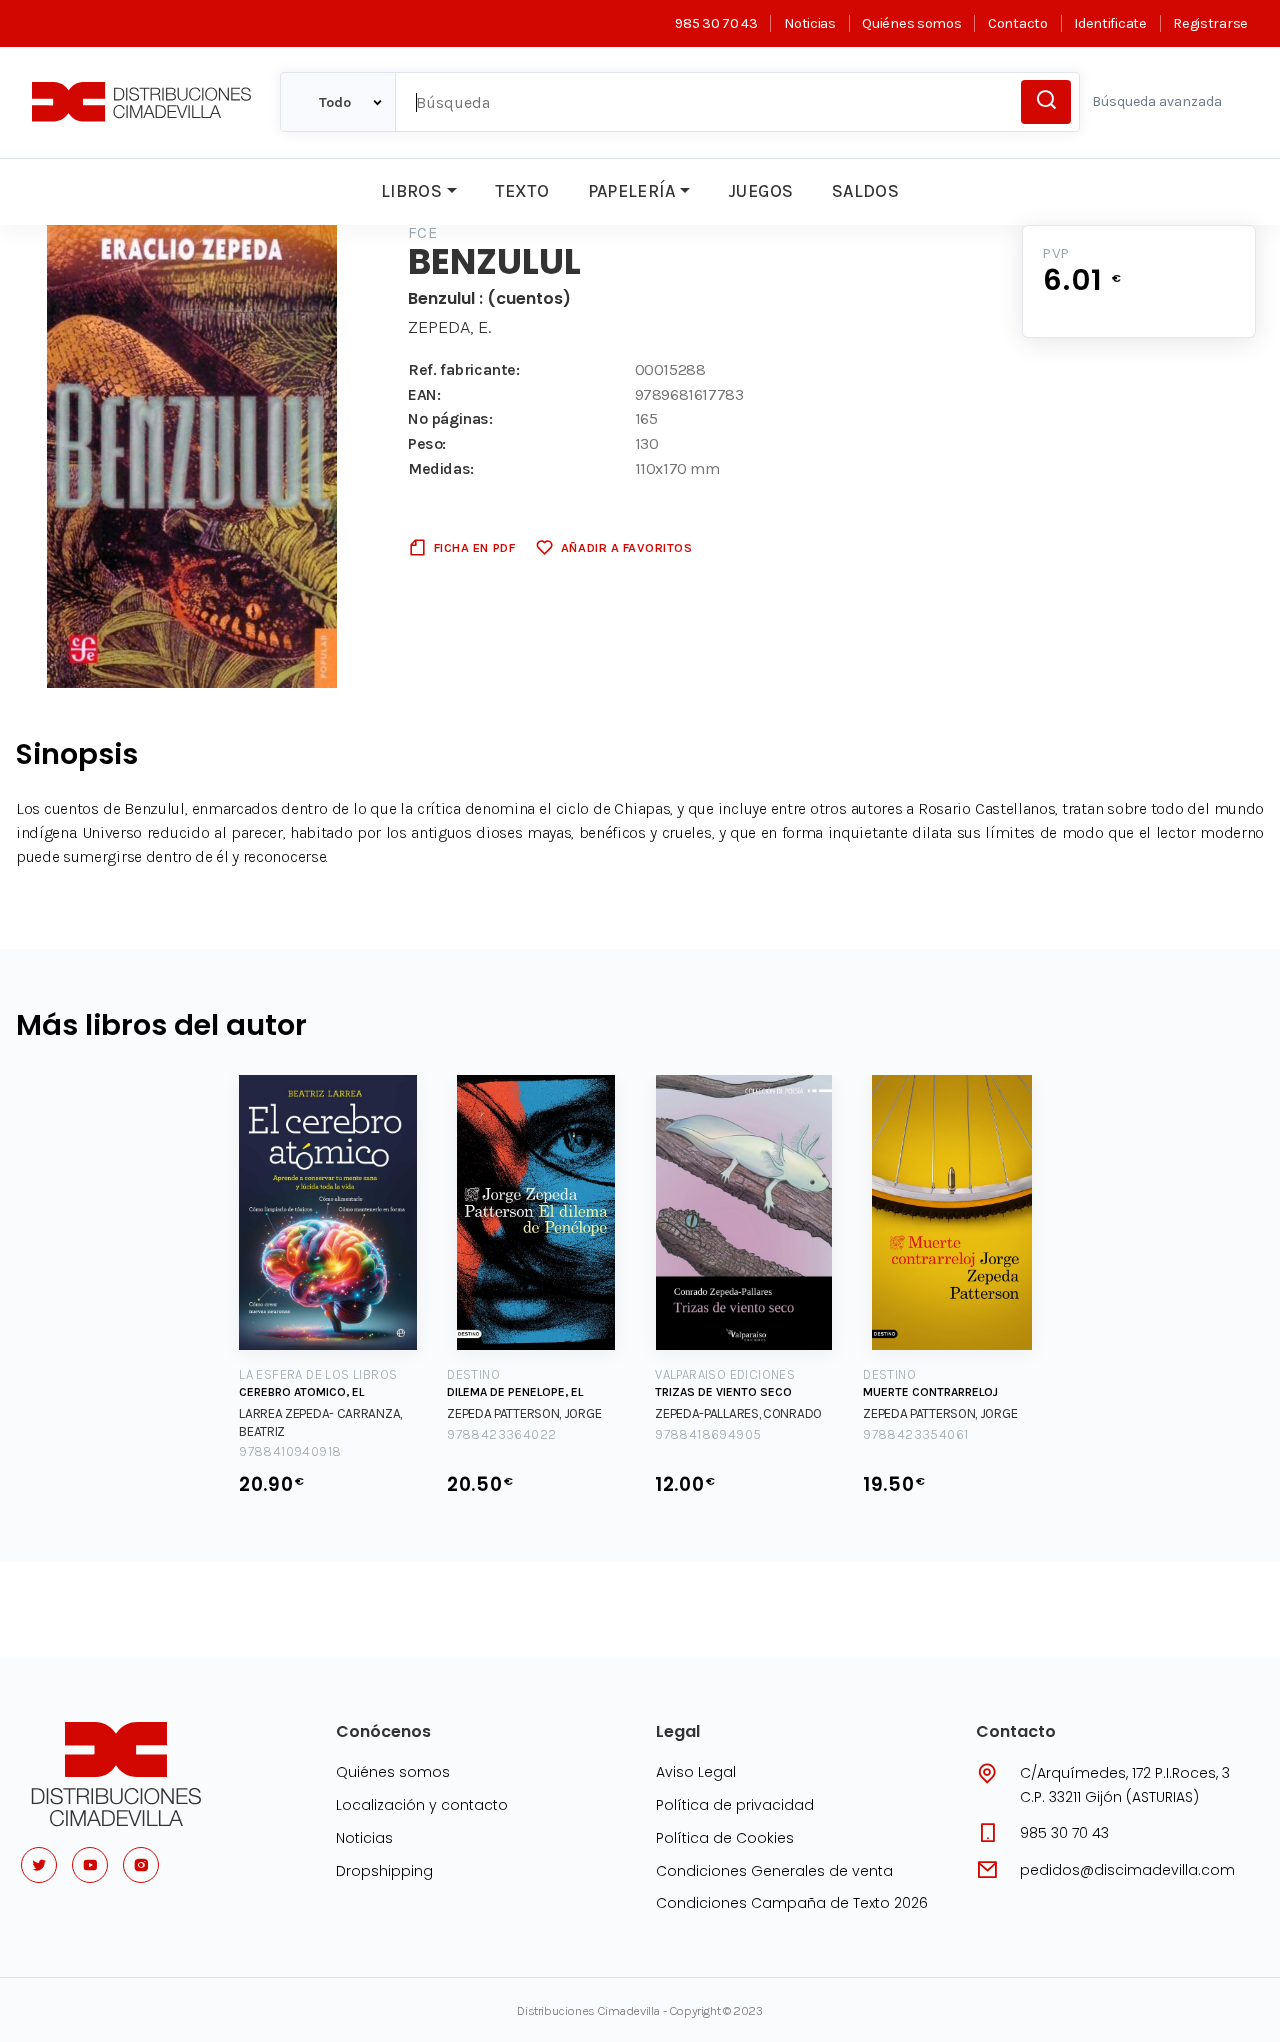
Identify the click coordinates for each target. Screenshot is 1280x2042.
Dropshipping (384, 1871)
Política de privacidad (735, 1805)
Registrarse (1210, 23)
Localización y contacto (422, 1805)
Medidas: (441, 468)
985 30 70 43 (716, 23)
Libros (411, 191)
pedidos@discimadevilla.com (1127, 1870)
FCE (422, 232)
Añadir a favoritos (626, 547)
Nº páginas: (450, 418)
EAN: (424, 394)
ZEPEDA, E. (449, 327)
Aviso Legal (696, 1772)
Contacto (1017, 23)
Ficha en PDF (474, 547)
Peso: (427, 443)
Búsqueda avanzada (1157, 101)
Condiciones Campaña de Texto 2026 (792, 1903)
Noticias (809, 23)
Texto (522, 191)
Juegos (760, 191)
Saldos (865, 191)
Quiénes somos (911, 23)
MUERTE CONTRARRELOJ (930, 1392)
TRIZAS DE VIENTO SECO (723, 1392)
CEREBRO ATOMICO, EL (301, 1392)
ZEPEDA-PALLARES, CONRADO (738, 1413)
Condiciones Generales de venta (774, 1871)
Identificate (1110, 23)
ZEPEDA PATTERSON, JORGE (524, 1413)
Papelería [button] (632, 191)
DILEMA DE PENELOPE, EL (515, 1392)
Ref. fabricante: (464, 369)
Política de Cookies (725, 1838)
